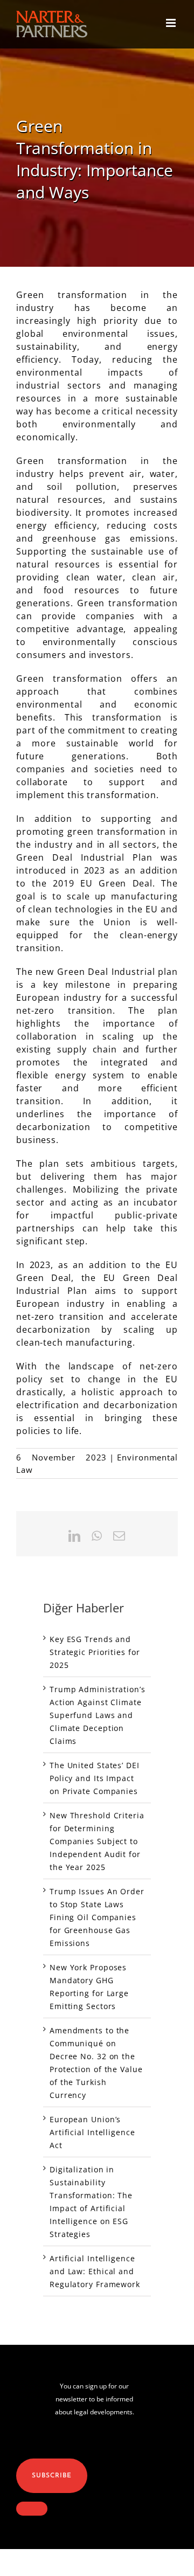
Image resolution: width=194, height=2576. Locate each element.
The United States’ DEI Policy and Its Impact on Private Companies (95, 1778)
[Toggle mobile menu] (172, 23)
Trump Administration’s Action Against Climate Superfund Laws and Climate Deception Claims (98, 1715)
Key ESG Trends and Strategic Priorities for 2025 (95, 1652)
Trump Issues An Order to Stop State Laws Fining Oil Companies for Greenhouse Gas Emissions (97, 1917)
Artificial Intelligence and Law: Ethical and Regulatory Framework (95, 2271)
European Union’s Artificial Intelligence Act (92, 2132)
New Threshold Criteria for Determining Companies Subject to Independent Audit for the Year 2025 (97, 1841)
